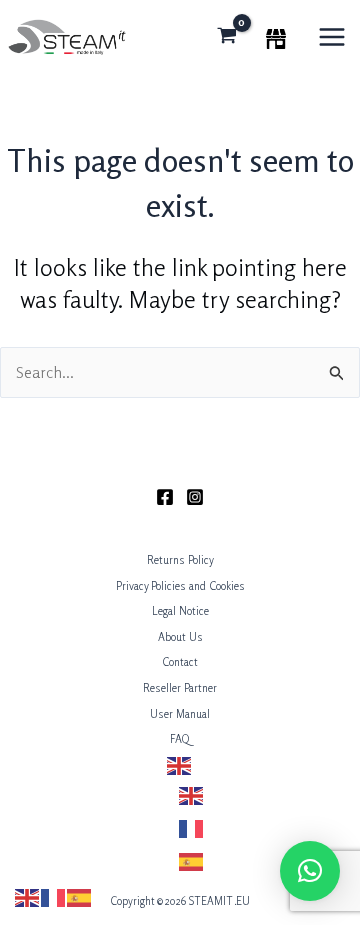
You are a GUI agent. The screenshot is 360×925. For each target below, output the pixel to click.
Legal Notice (180, 611)
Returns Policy (180, 560)
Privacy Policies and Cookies (180, 586)
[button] (310, 871)
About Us (180, 637)
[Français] (192, 827)
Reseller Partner (180, 688)
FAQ (180, 739)
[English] (180, 766)
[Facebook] (165, 497)
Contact (180, 662)
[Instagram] (195, 497)
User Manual (180, 714)
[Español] (192, 860)
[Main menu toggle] (332, 37)
